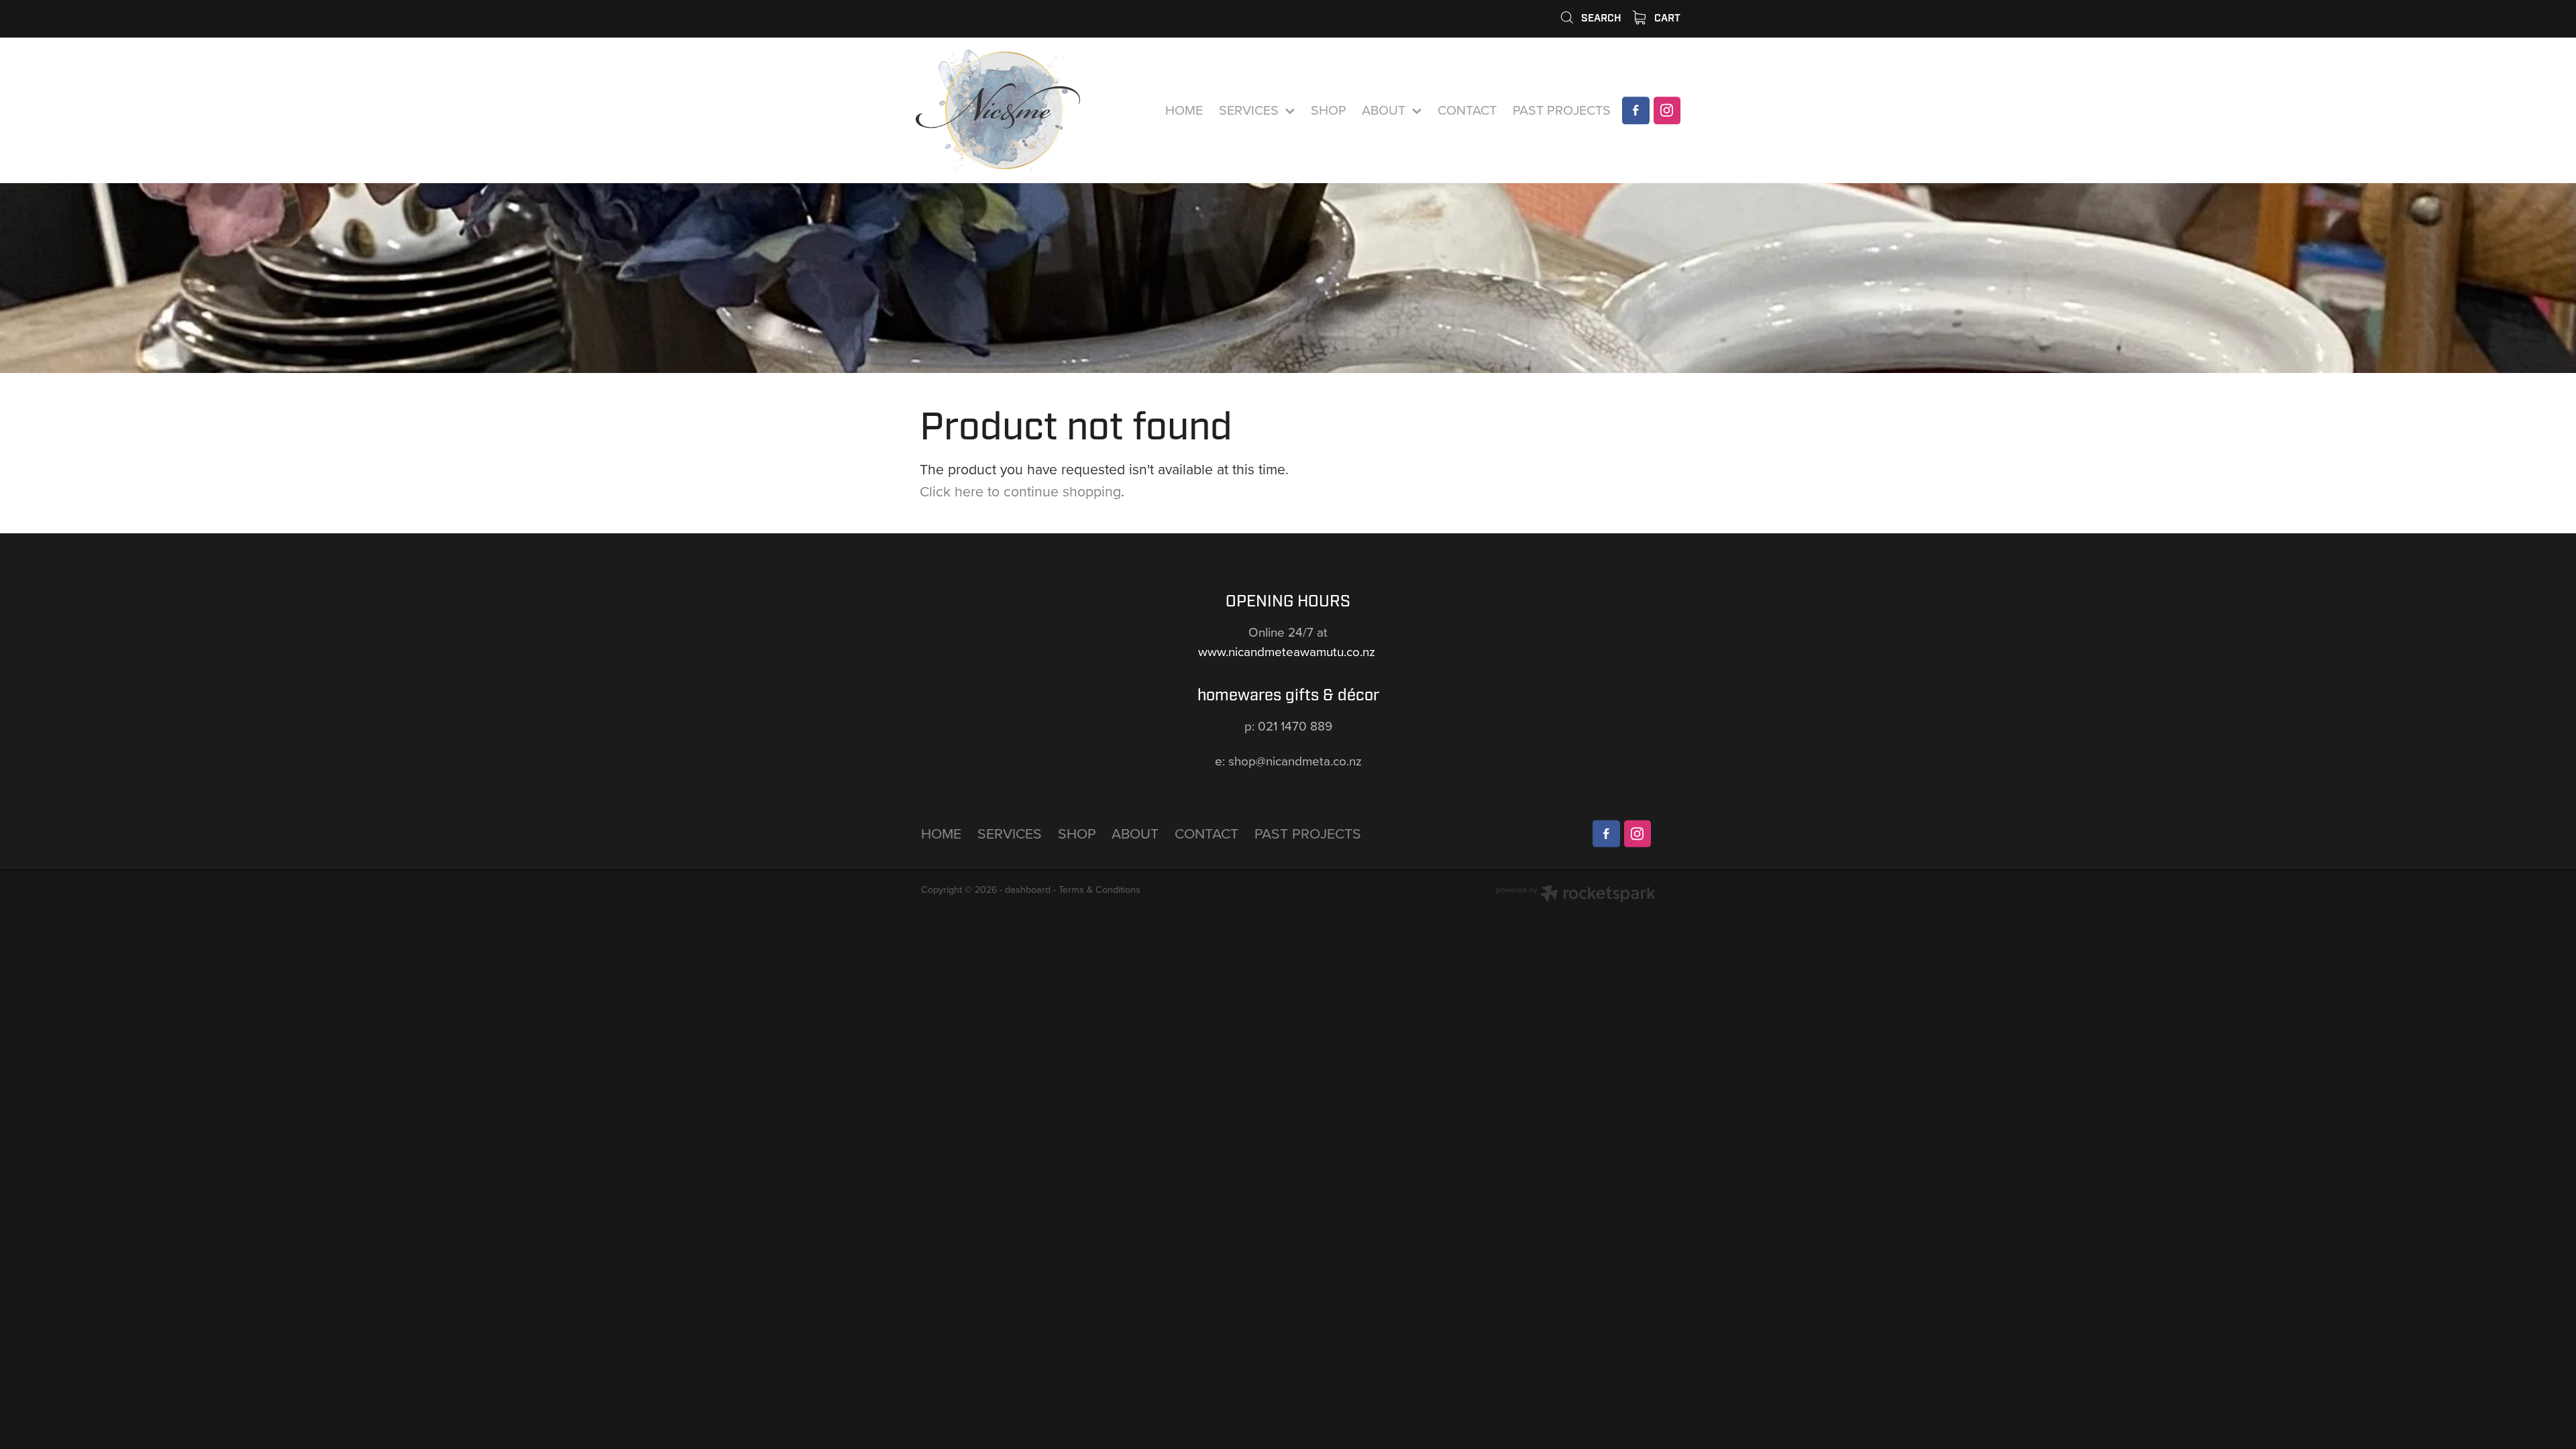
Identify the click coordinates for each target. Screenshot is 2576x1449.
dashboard (1028, 890)
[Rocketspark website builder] (1576, 895)
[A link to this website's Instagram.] (1667, 110)
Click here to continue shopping (1020, 491)
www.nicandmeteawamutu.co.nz (1288, 651)
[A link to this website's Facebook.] (1635, 110)
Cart (1666, 18)
